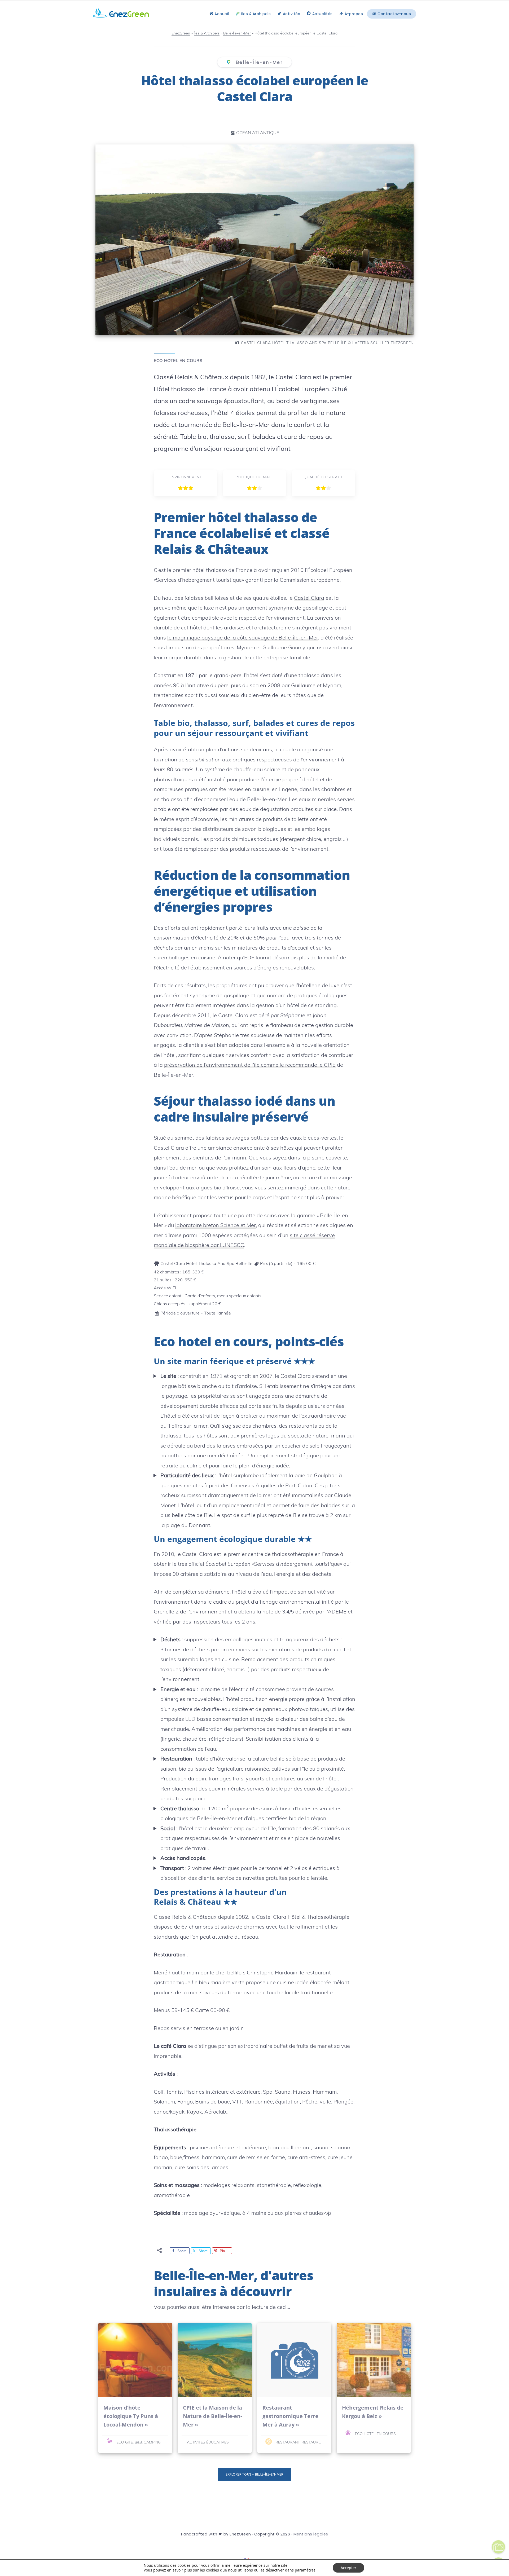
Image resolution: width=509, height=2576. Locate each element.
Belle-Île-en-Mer (258, 62)
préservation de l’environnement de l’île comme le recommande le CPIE (250, 1065)
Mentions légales (311, 2534)
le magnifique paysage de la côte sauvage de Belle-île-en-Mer (243, 638)
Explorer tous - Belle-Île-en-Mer (254, 2474)
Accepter (348, 2568)
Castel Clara (309, 598)
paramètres (305, 2570)
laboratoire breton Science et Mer (216, 1225)
